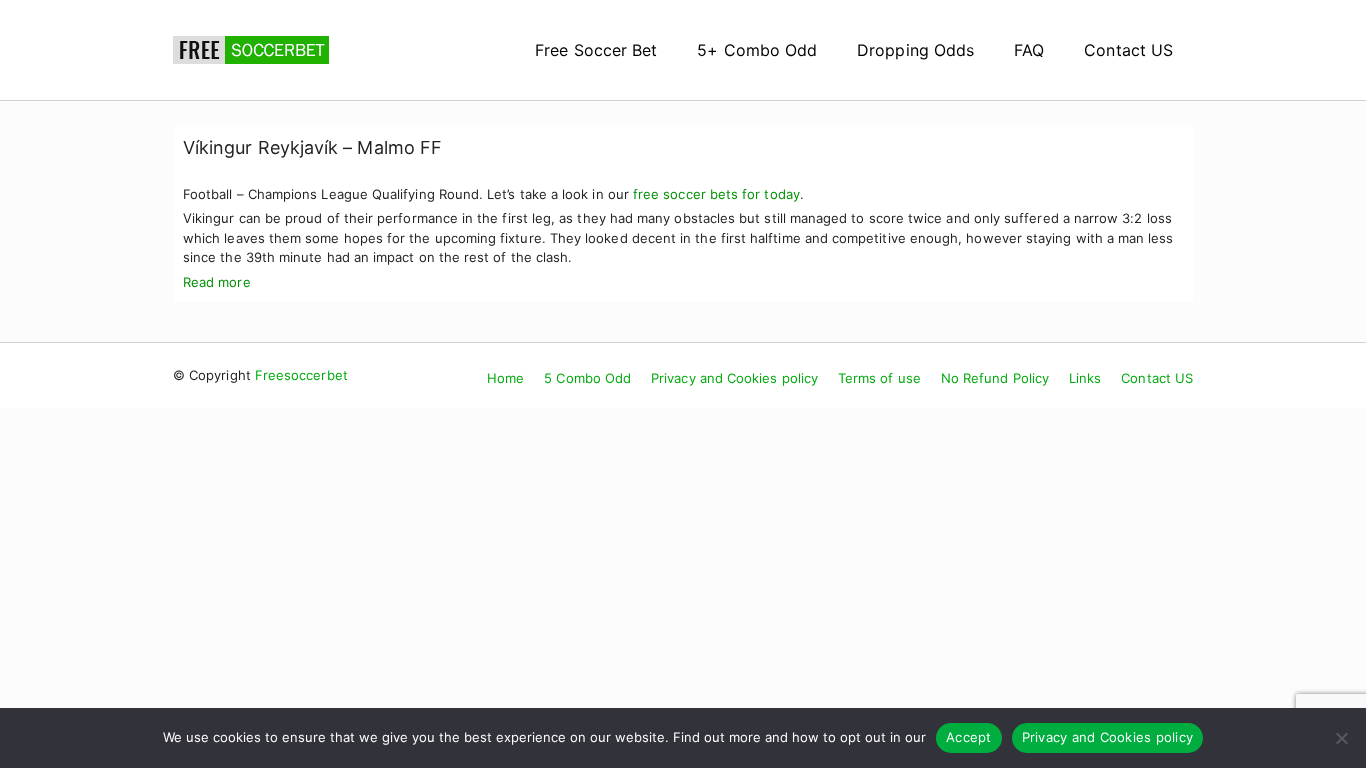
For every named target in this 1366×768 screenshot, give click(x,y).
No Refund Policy (995, 378)
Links (1085, 378)
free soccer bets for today (716, 194)
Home (505, 378)
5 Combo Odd (587, 378)
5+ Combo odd (757, 50)
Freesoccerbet (301, 375)
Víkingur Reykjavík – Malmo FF (312, 147)
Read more (217, 282)
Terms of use (879, 378)
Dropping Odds (915, 50)
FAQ (1029, 50)
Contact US (1128, 50)
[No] (1341, 738)
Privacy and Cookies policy (734, 378)
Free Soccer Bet (596, 50)
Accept (969, 737)
